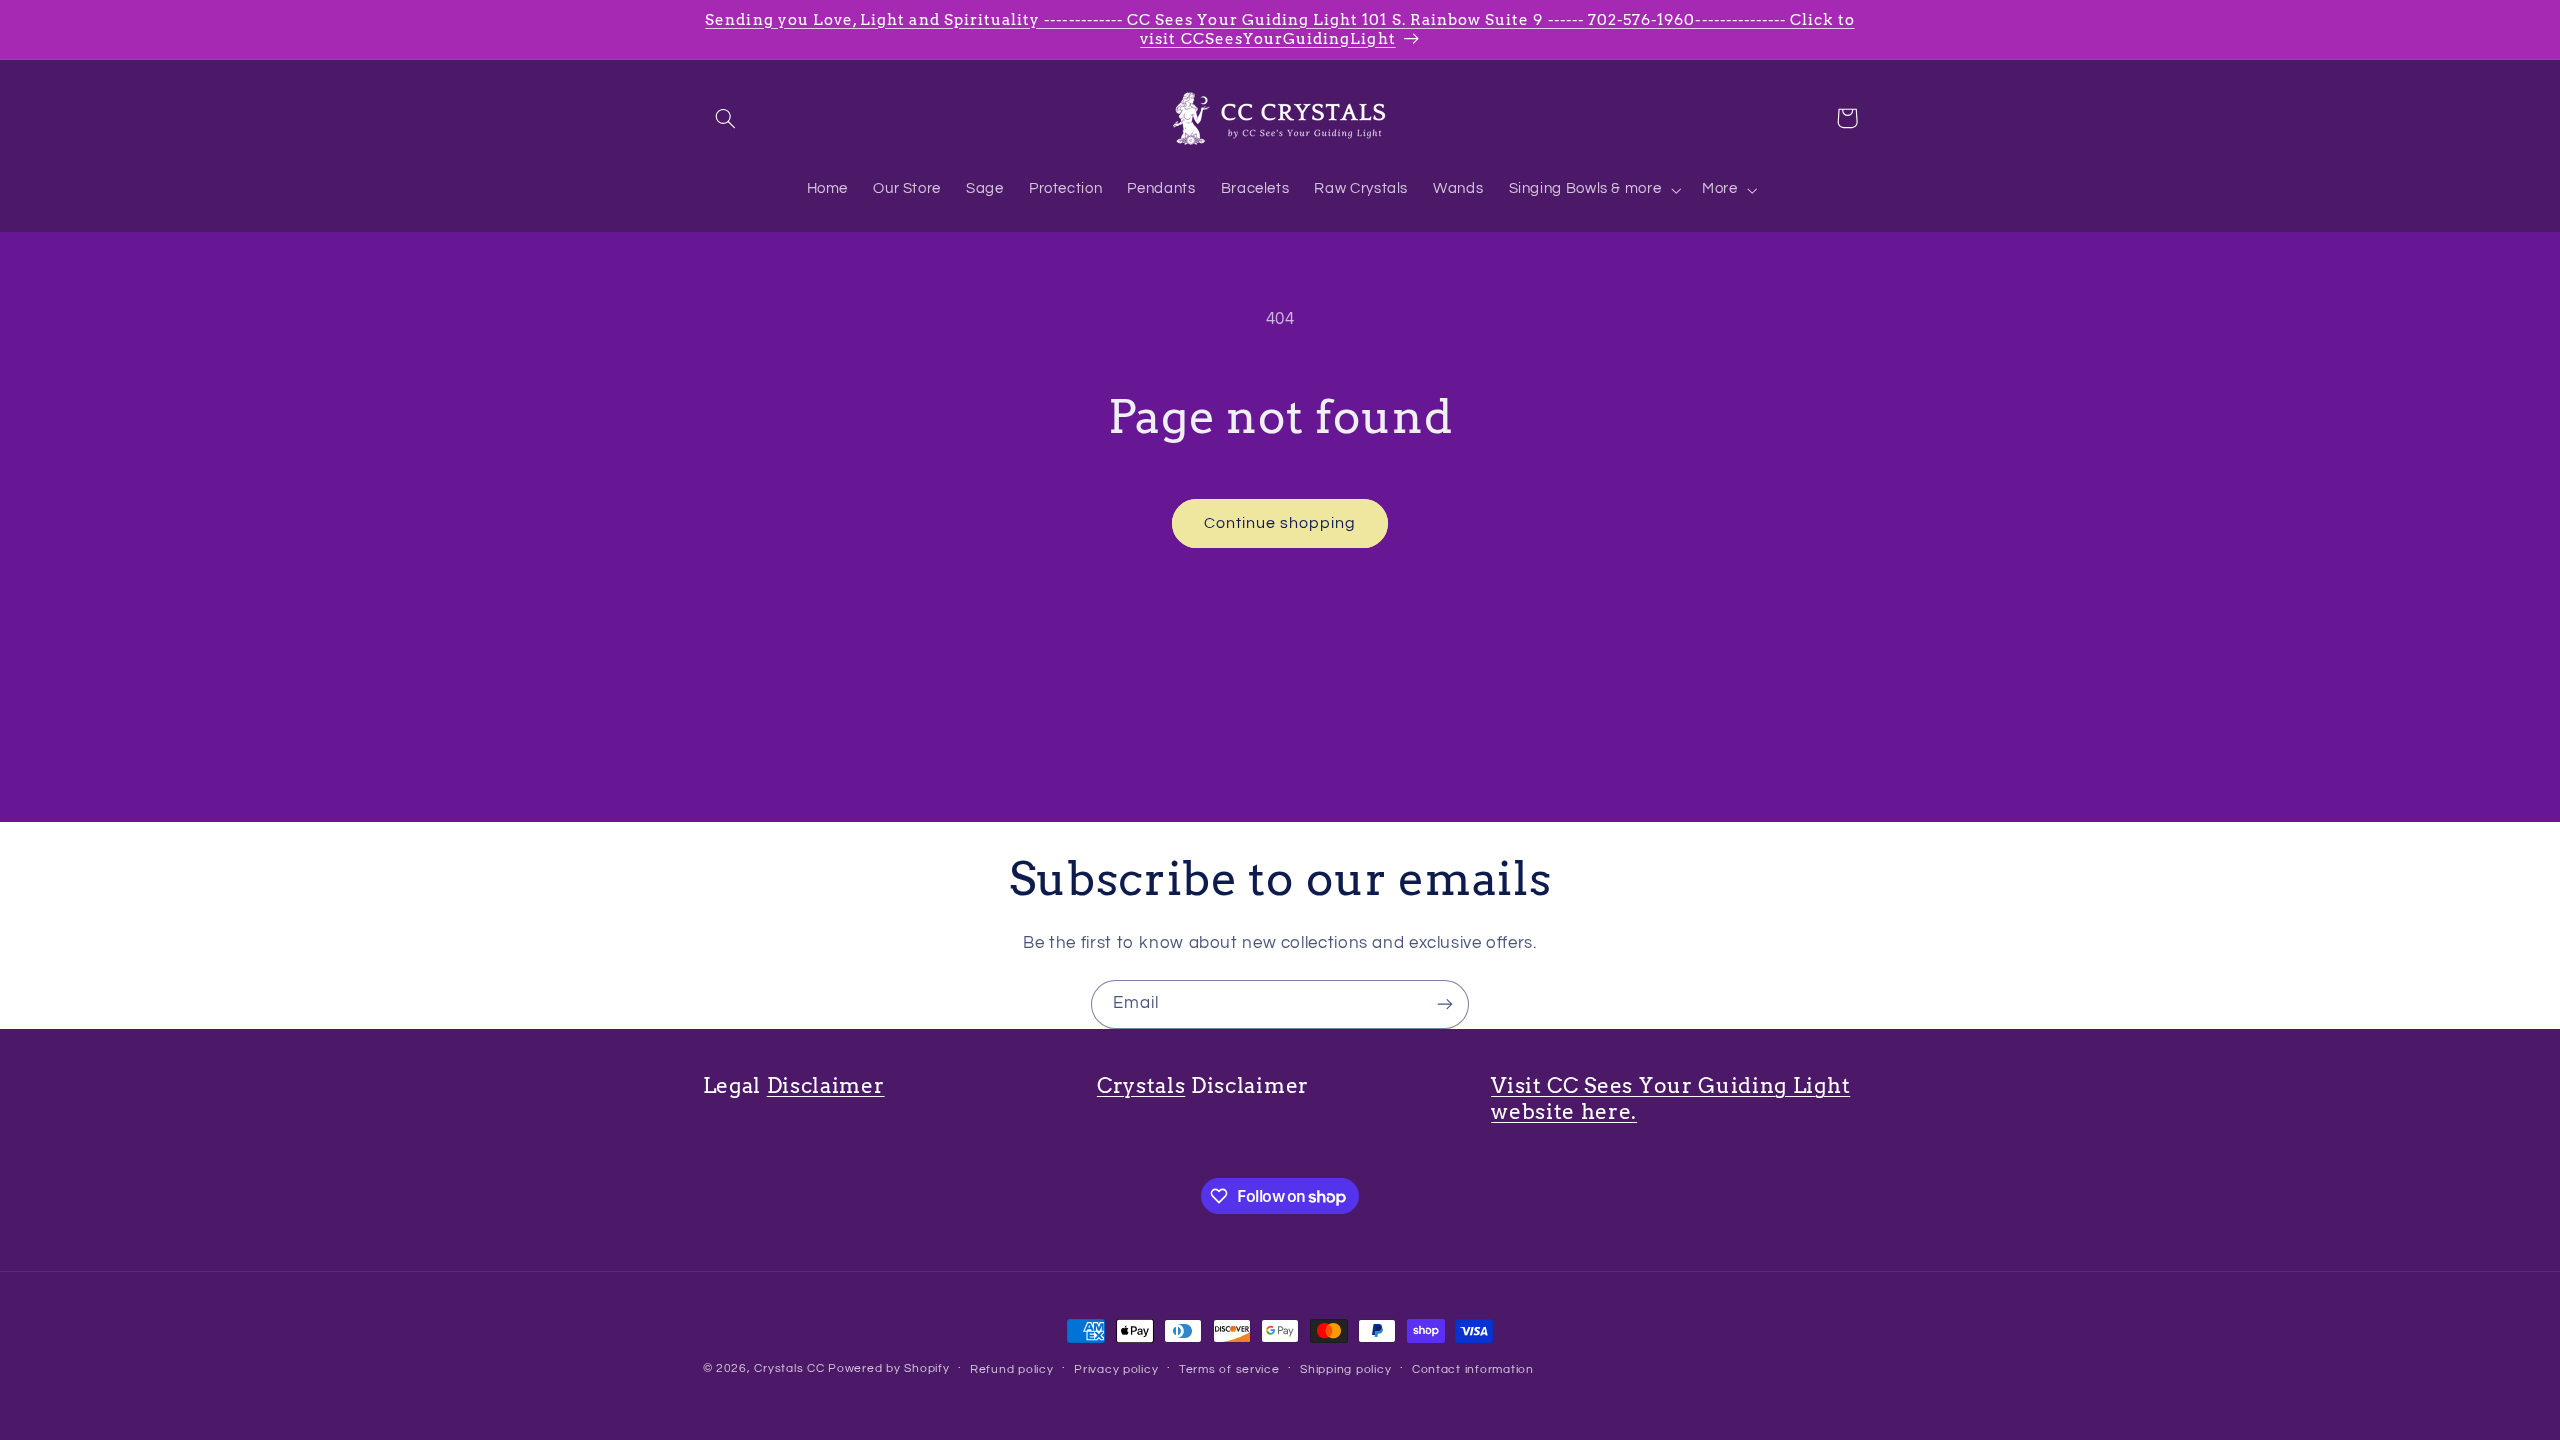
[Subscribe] (1445, 1004)
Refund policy (1012, 1369)
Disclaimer (826, 1085)
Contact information (1473, 1369)
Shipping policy (1345, 1369)
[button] (726, 118)
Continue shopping (1280, 523)
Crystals (1141, 1085)
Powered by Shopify (888, 1368)
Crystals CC (789, 1368)
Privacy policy (1116, 1369)
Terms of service (1229, 1369)
